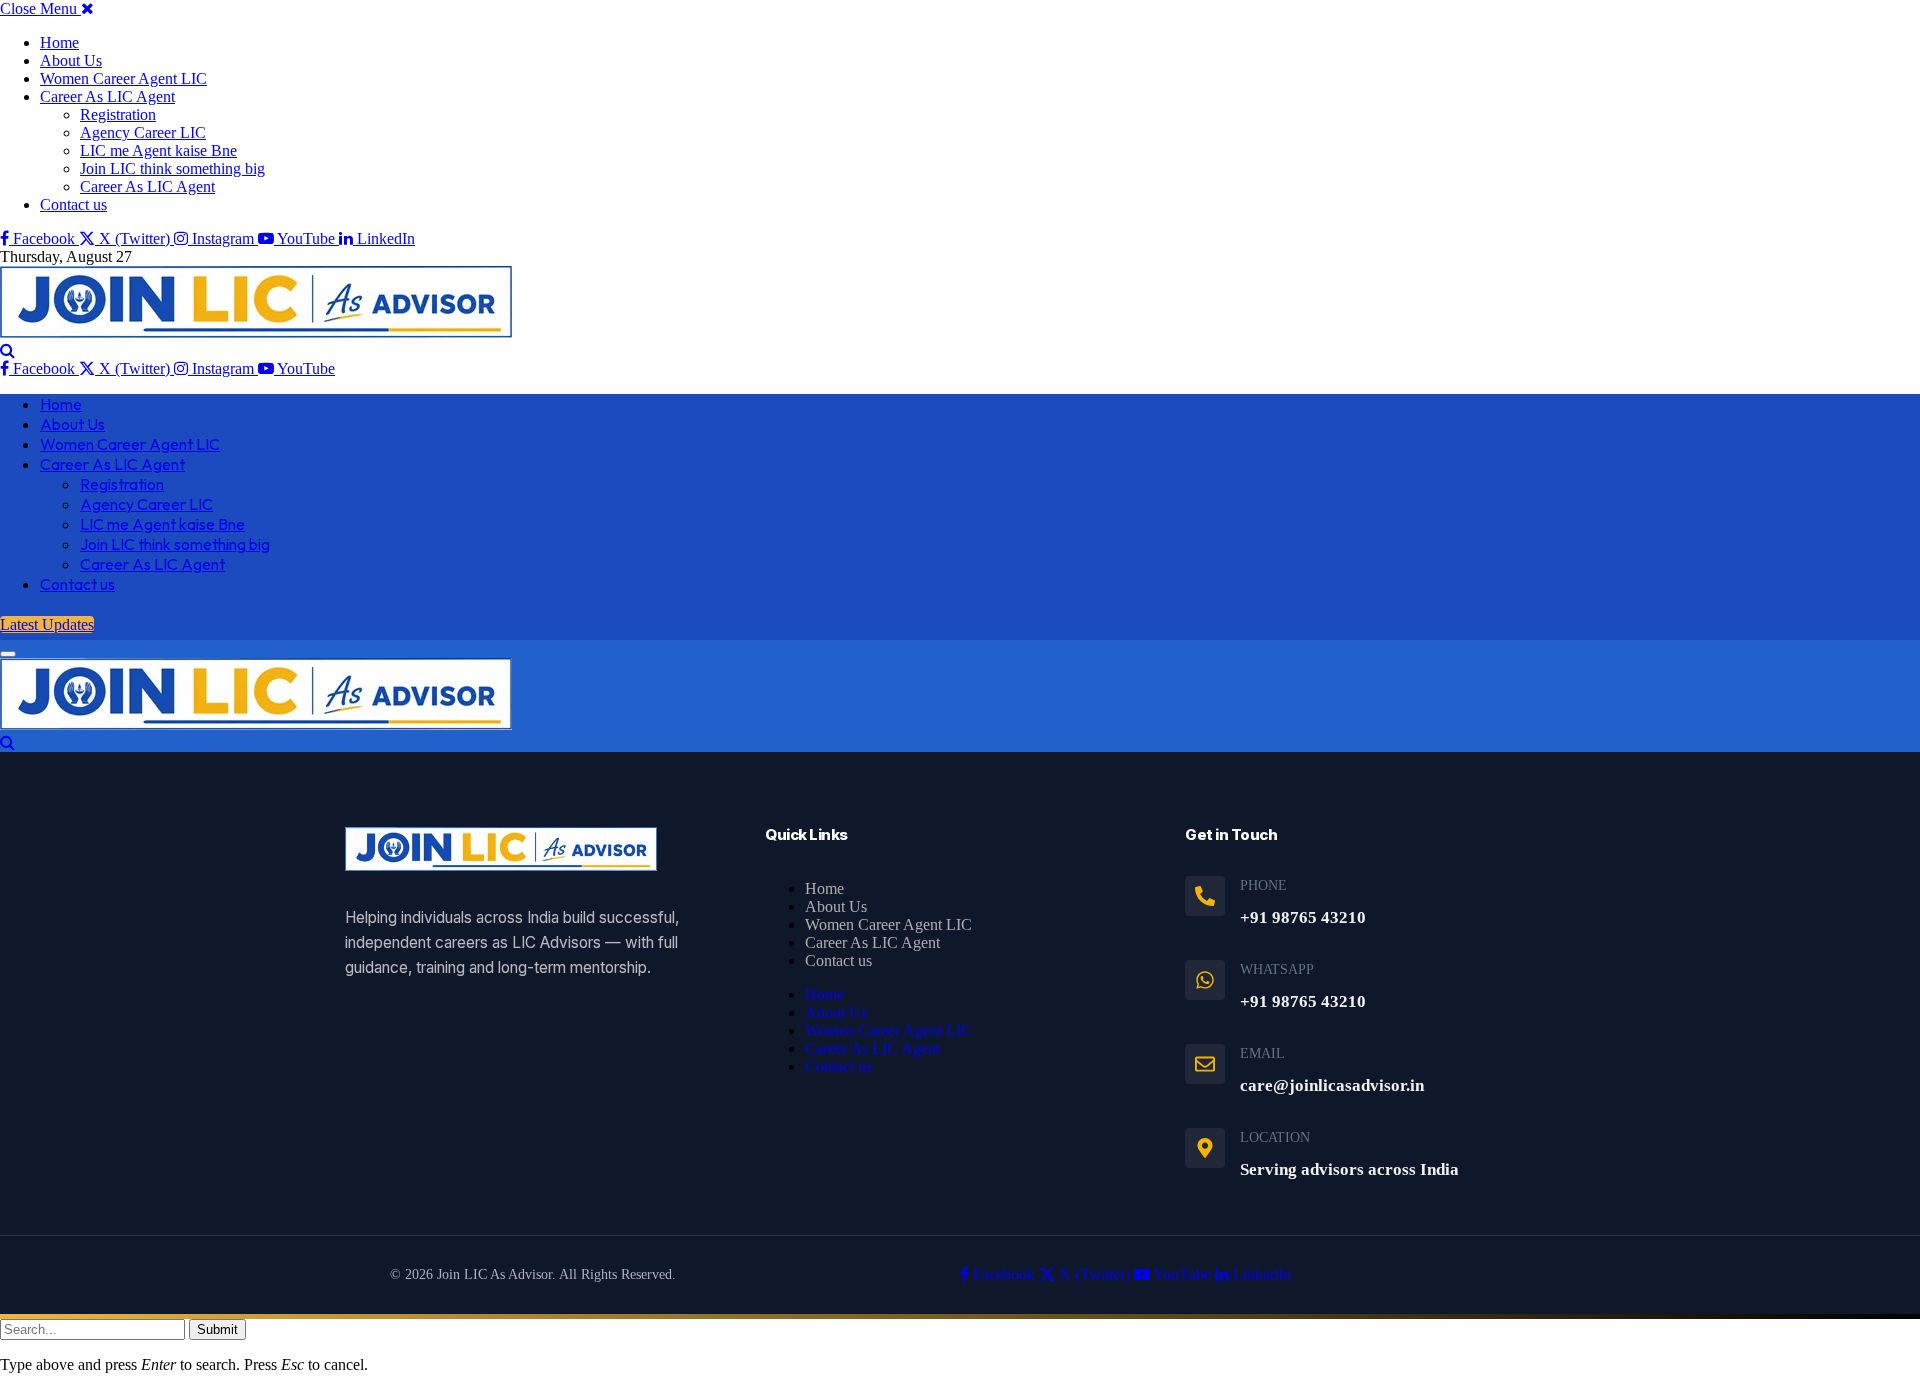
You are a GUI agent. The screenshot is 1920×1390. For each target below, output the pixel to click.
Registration (118, 114)
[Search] (7, 350)
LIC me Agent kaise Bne (158, 150)
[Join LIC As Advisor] (256, 332)
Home (59, 42)
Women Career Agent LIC (123, 78)
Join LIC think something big (172, 168)
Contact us (73, 204)
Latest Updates (47, 624)
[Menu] (8, 654)
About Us (71, 60)
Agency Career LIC (143, 132)
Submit (217, 1329)
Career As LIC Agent (107, 96)
